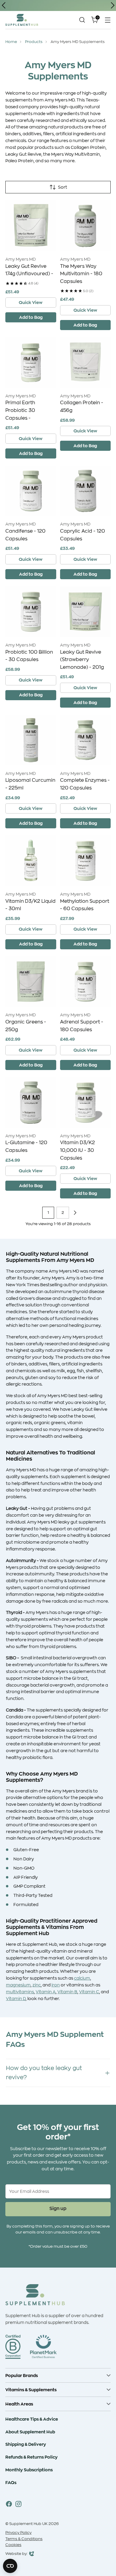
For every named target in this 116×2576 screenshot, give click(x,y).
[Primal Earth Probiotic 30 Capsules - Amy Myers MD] (31, 363)
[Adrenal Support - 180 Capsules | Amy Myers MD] (86, 982)
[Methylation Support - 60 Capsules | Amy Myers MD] (86, 861)
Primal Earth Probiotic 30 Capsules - (20, 410)
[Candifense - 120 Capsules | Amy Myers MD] (31, 491)
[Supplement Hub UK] (22, 20)
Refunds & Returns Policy (32, 2457)
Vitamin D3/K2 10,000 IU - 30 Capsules (77, 1150)
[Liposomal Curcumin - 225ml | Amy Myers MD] (31, 740)
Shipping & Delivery (26, 2444)
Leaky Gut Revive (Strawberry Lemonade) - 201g (82, 660)
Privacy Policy (18, 2533)
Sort (63, 187)
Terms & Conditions (24, 2539)
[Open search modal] (82, 20)
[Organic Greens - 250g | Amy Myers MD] (31, 982)
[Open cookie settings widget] (10, 2566)
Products (34, 42)
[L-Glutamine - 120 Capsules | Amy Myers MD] (31, 1102)
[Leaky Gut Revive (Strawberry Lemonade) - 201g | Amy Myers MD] (86, 612)
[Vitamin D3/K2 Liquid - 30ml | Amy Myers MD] (31, 861)
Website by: (17, 2554)
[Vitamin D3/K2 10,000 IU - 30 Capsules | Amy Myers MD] (86, 1102)
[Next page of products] (75, 1213)
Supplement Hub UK (28, 2524)
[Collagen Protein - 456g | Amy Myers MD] (86, 363)
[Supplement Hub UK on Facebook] (9, 2505)
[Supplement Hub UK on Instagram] (18, 2505)
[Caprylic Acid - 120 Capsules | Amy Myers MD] (86, 491)
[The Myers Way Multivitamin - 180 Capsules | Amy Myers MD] (86, 226)
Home (11, 42)
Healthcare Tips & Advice (32, 2419)
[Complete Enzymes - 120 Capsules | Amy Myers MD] (86, 740)
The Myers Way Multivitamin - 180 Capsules (81, 274)
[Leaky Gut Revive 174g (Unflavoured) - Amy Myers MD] (31, 226)
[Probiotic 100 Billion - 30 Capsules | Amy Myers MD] (31, 612)
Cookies (13, 2545)
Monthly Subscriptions (29, 2470)
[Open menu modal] (108, 20)
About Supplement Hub (30, 2432)
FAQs (11, 2482)
